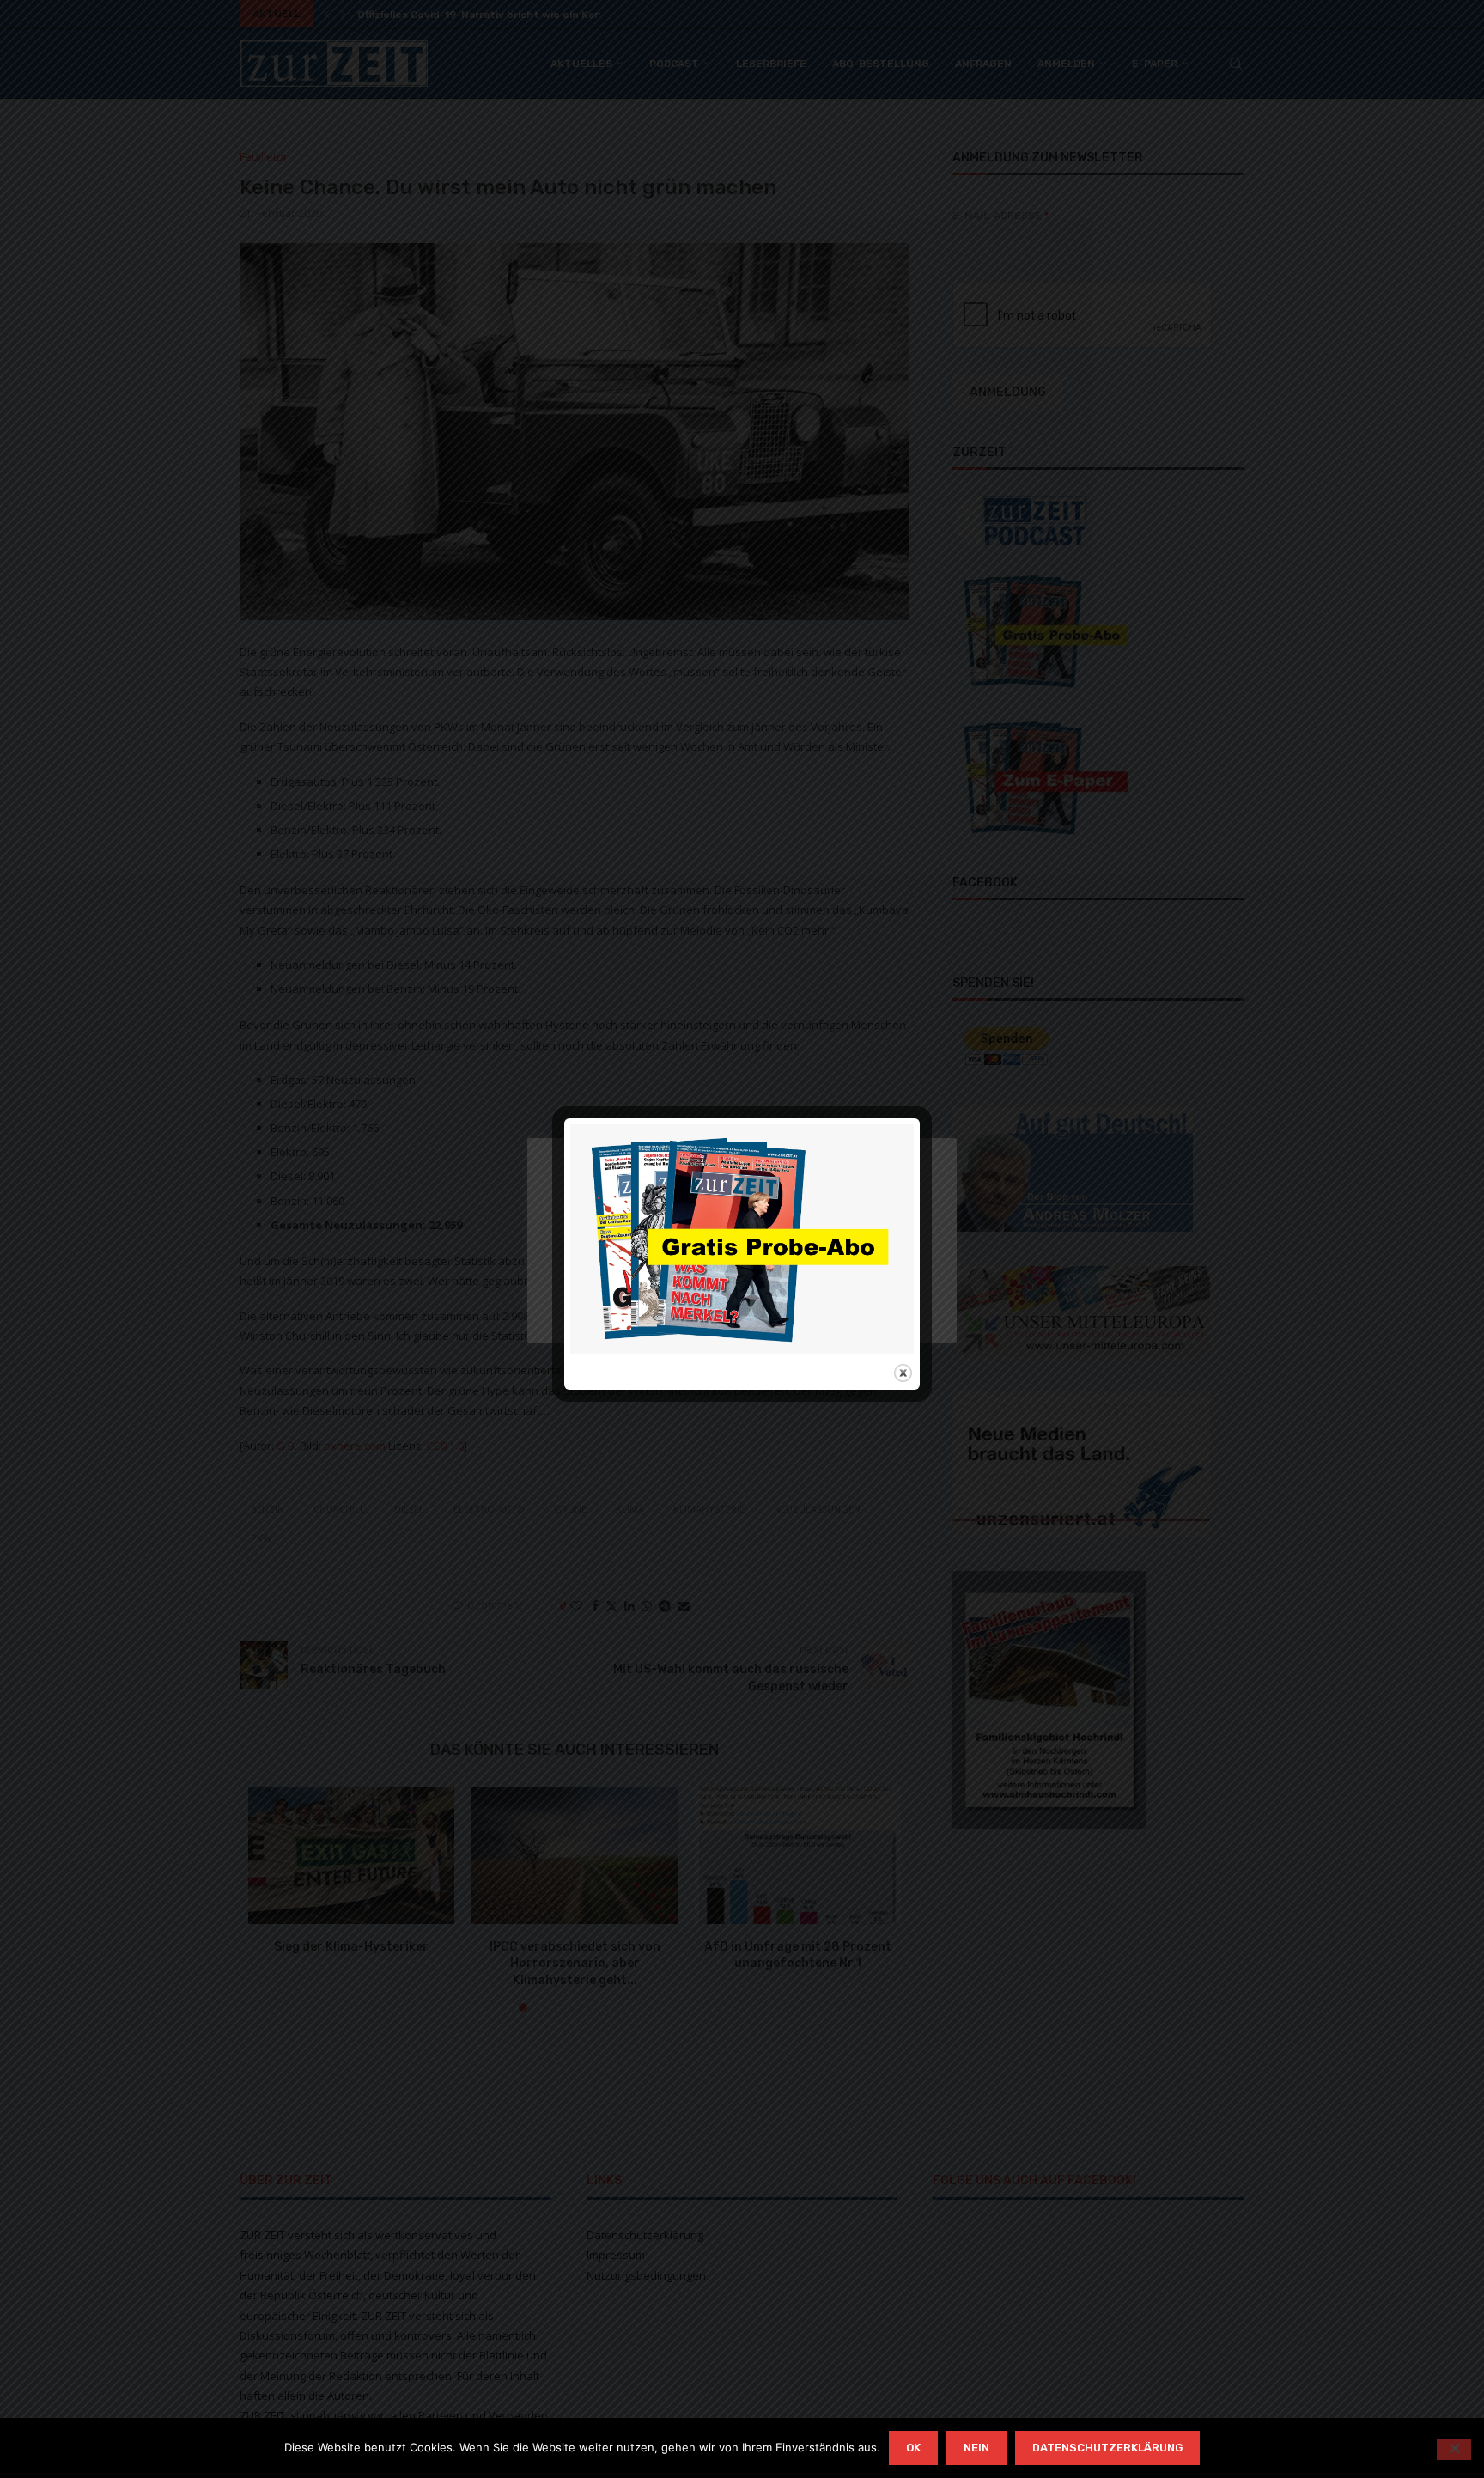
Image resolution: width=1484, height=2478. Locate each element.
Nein (976, 2448)
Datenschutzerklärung (1107, 2448)
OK (913, 2448)
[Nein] (1454, 2450)
